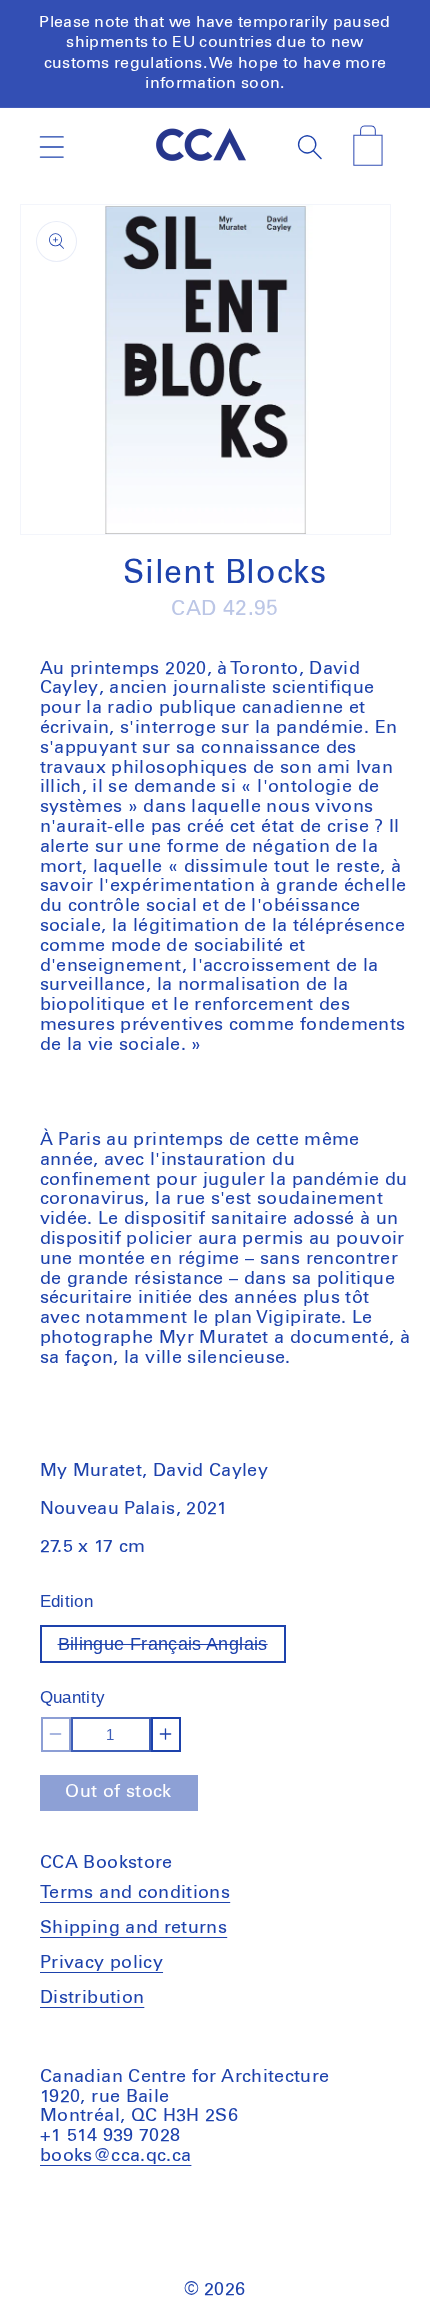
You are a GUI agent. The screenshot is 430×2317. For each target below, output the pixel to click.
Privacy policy (101, 1963)
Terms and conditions (135, 1893)
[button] (51, 146)
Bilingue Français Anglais (172, 1648)
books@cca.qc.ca (115, 2156)
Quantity (73, 1697)
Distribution (92, 1998)
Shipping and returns (133, 1928)
